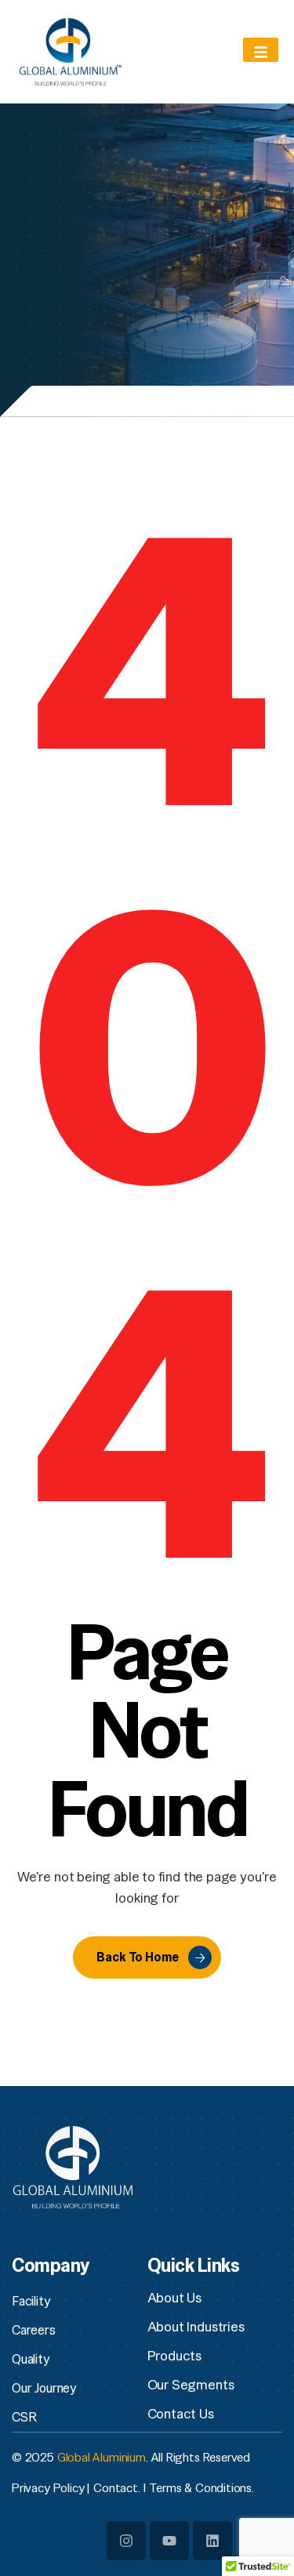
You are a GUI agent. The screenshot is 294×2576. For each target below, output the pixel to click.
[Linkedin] (212, 2541)
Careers (34, 2330)
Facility (31, 2301)
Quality (31, 2359)
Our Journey (44, 2388)
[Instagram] (126, 2541)
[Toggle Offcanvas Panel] (261, 50)
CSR (24, 2417)
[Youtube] (169, 2541)
